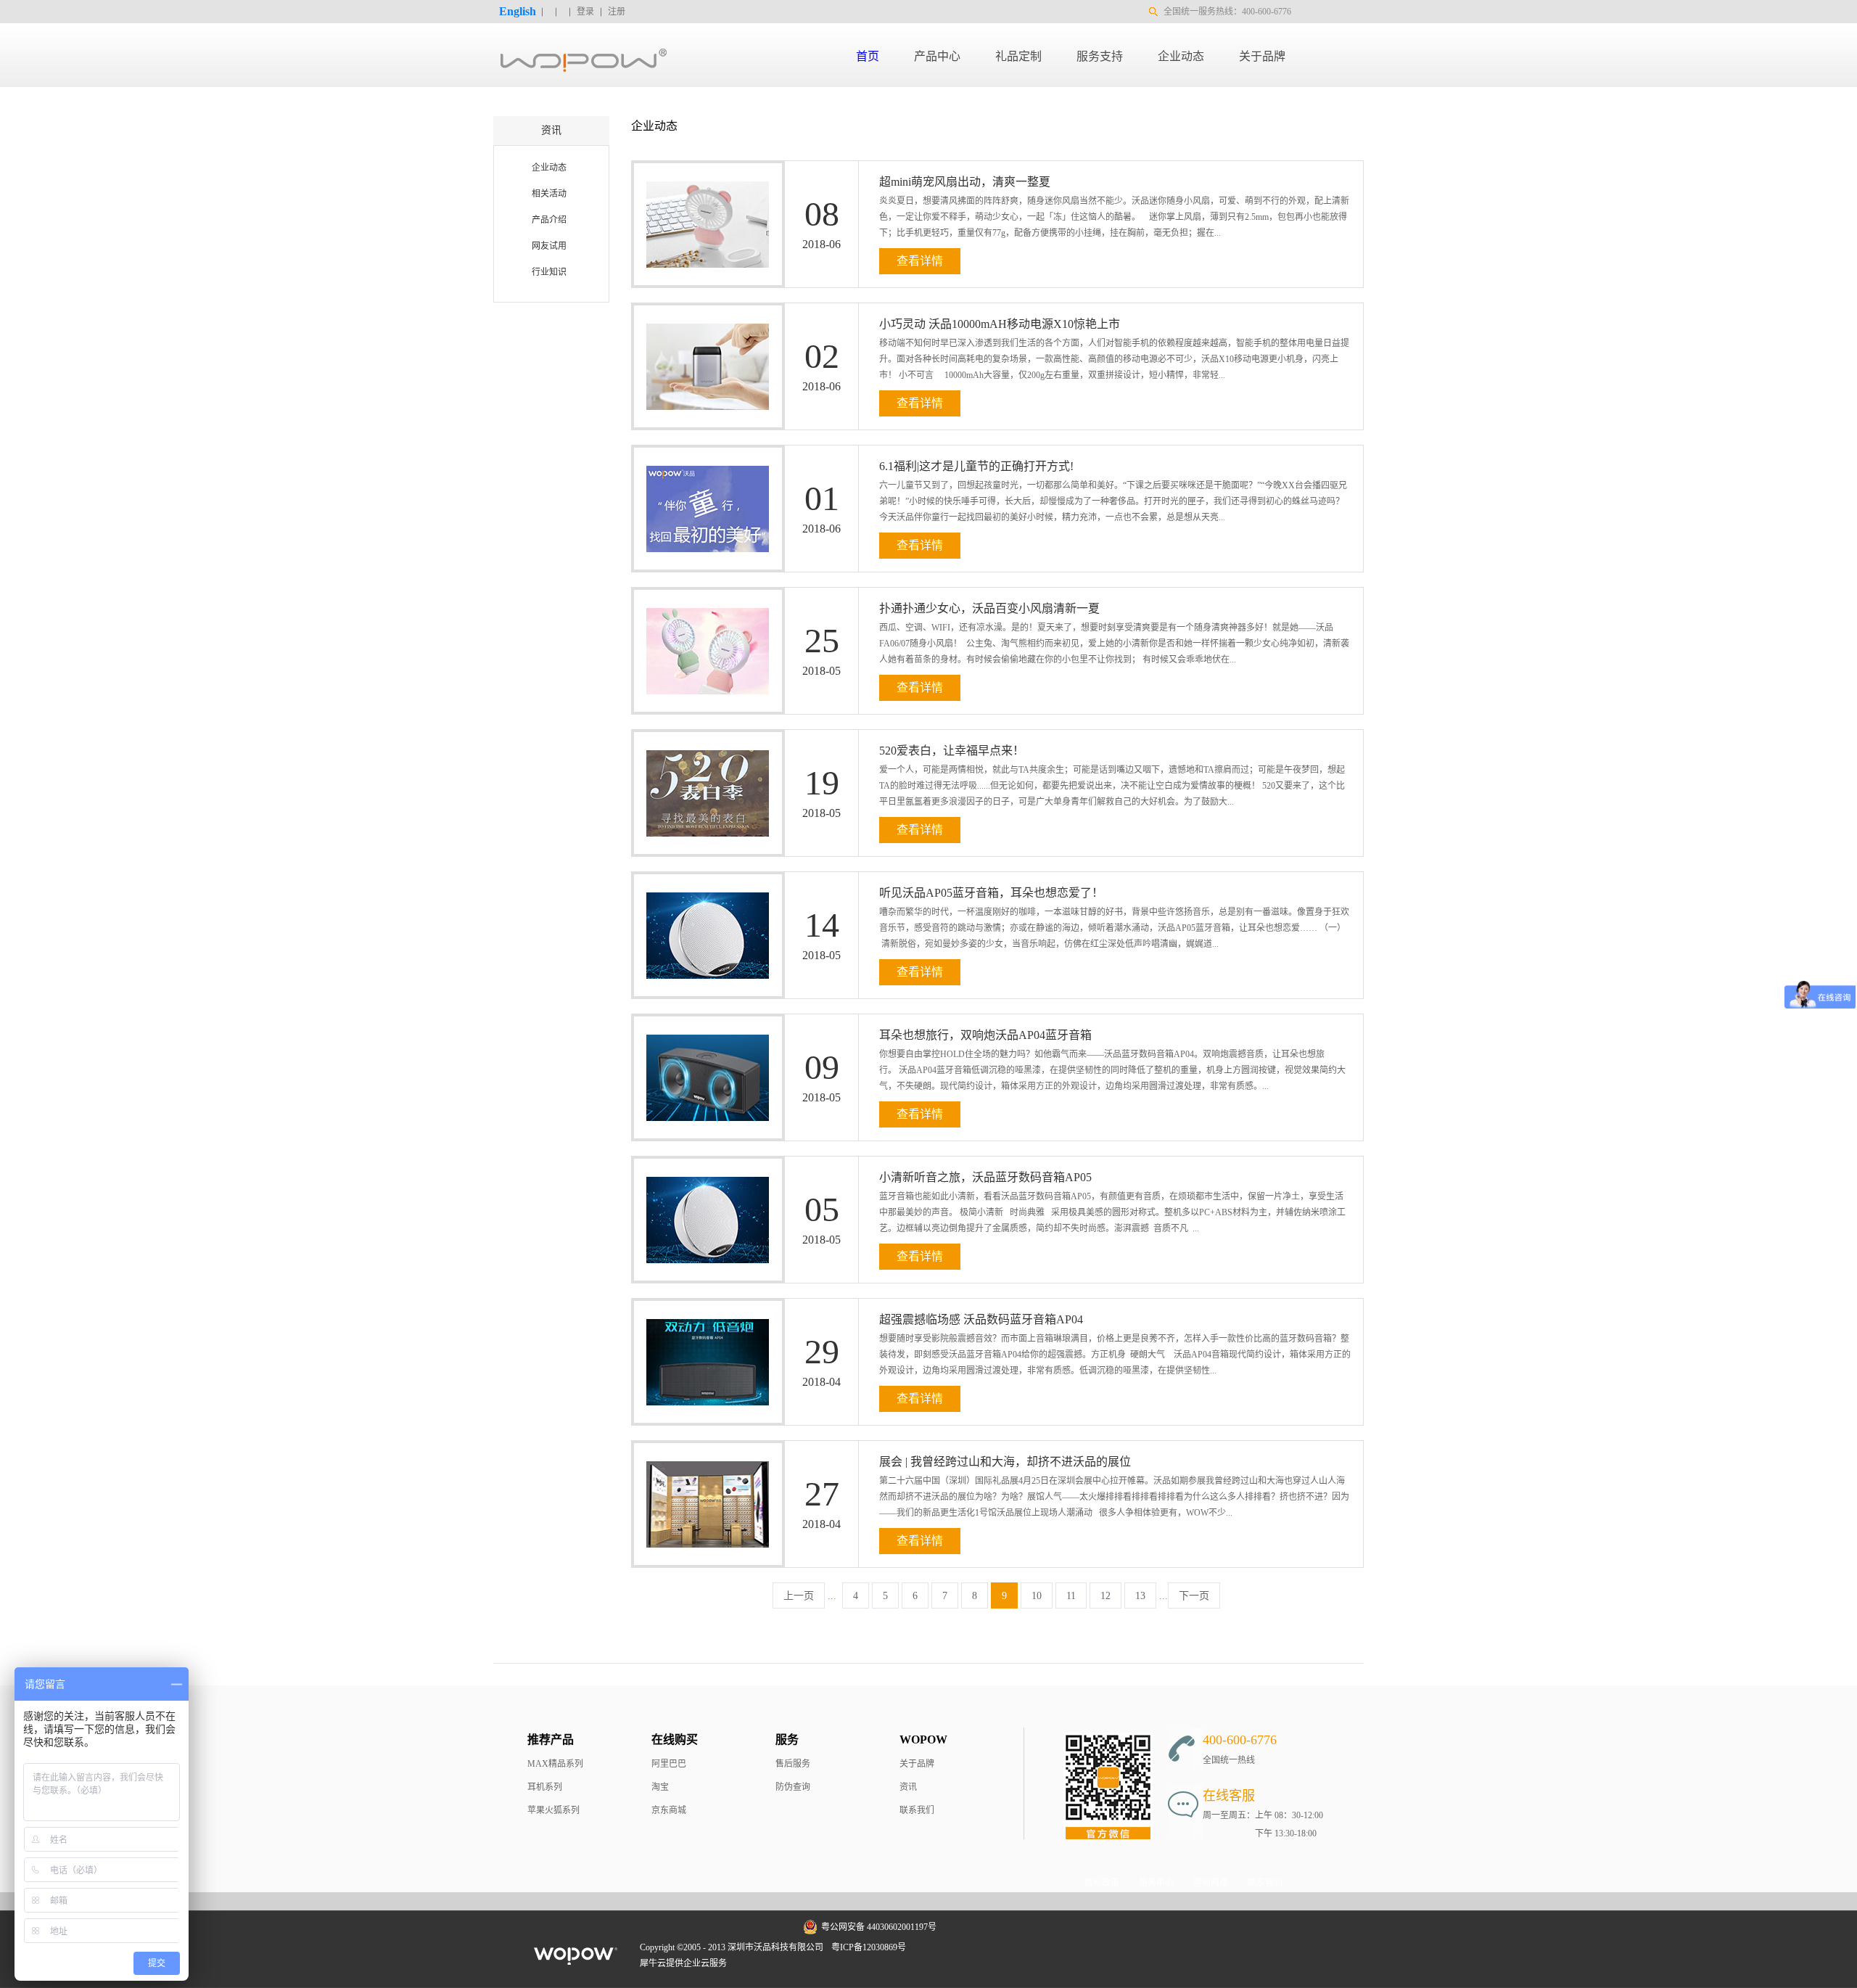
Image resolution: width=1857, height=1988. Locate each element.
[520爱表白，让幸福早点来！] (701, 741)
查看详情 (920, 261)
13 (1140, 1596)
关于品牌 (917, 1764)
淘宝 (660, 1787)
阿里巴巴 (669, 1764)
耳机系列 (545, 1787)
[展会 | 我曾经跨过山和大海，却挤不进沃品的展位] (701, 1452)
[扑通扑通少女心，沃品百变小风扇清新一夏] (701, 599)
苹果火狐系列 (553, 1810)
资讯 (908, 1787)
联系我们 (917, 1810)
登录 (585, 12)
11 (1071, 1596)
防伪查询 (793, 1787)
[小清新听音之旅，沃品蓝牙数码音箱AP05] (701, 1167)
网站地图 (934, 1947)
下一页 (1194, 1596)
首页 (868, 56)
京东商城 (669, 1810)
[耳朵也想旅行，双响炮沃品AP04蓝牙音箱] (701, 1025)
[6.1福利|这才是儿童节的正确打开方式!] (701, 456)
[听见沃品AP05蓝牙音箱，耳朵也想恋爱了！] (701, 883)
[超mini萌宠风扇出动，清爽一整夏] (701, 172)
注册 (617, 12)
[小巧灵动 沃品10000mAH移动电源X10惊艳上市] (701, 314)
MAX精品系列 (555, 1764)
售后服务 (793, 1764)
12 (1105, 1596)
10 (1037, 1596)
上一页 (799, 1596)
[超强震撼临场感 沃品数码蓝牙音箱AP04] (701, 1310)
